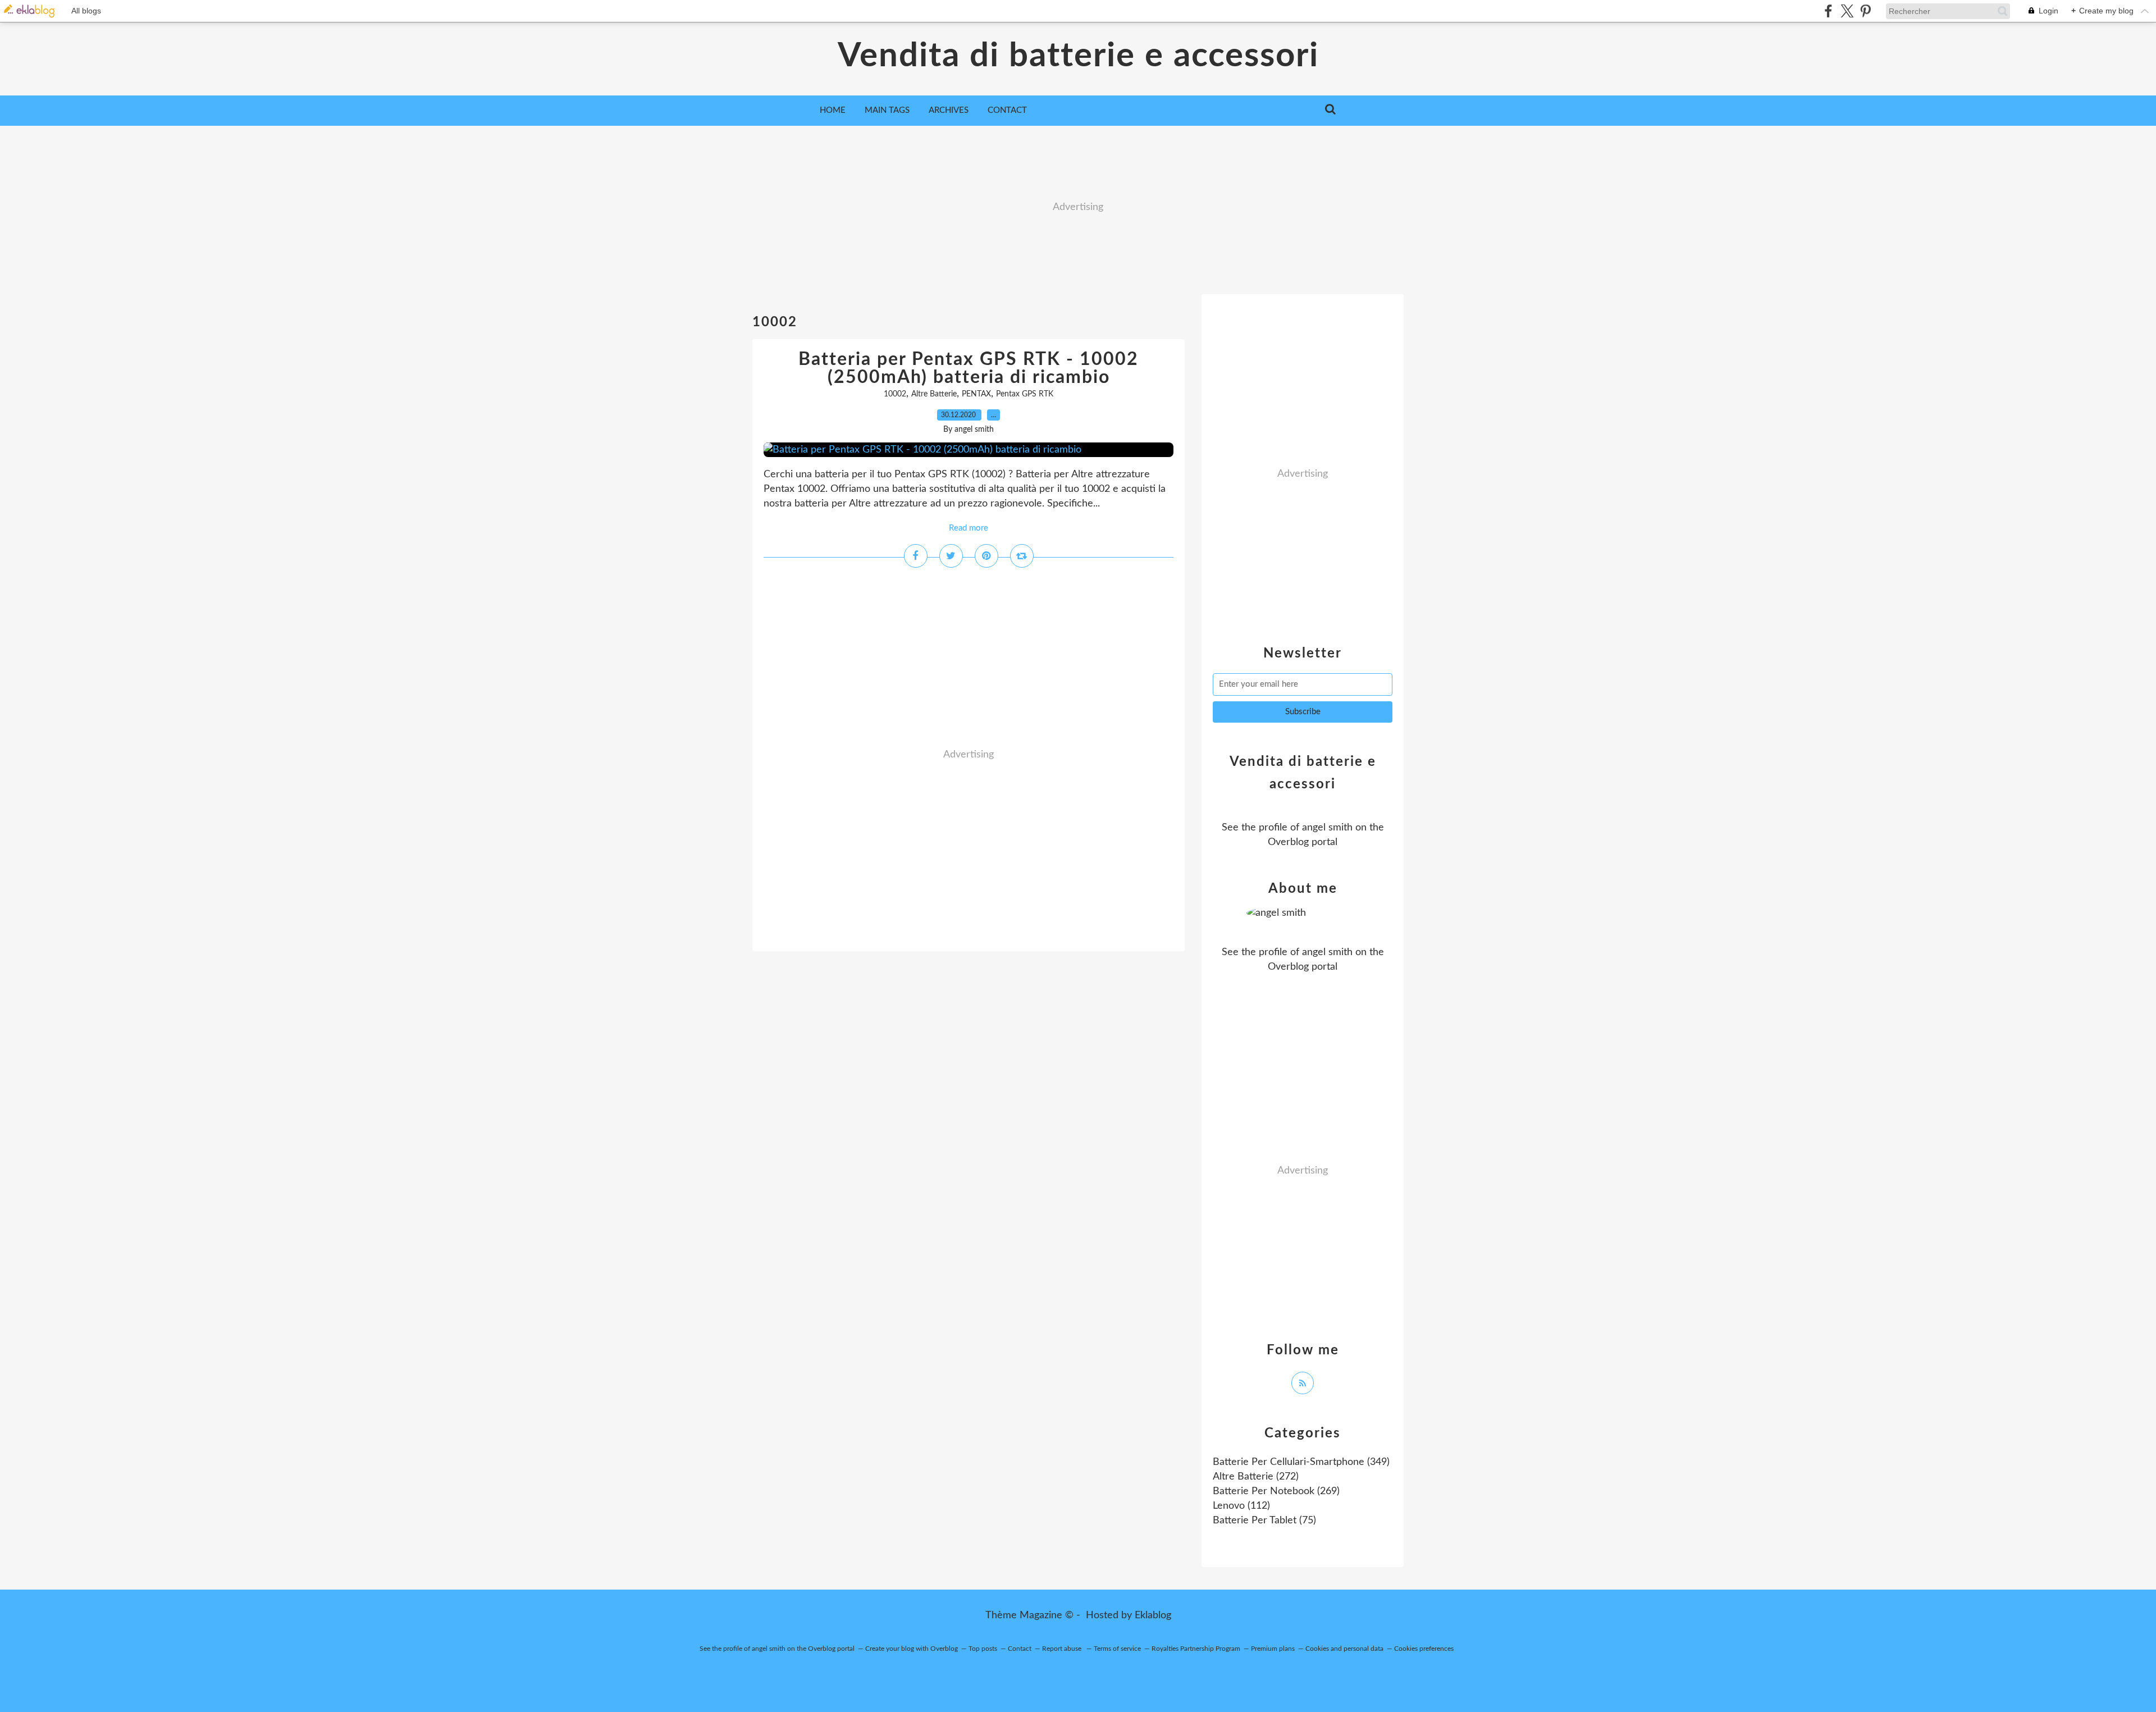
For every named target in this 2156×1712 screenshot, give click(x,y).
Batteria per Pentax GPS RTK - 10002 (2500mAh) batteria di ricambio (969, 368)
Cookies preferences (1424, 1649)
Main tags (887, 110)
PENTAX (976, 394)
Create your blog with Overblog (912, 1649)
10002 (895, 394)
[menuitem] (833, 111)
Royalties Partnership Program (1196, 1649)
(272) (1256, 1477)
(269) (1276, 1491)
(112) (1241, 1506)
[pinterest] (1865, 11)
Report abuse (1063, 1649)
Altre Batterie (934, 394)
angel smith (1327, 828)
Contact (1007, 110)
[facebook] (1828, 11)
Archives (949, 110)
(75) (1264, 1521)
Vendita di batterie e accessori (1078, 56)
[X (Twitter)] (1847, 11)
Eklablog (1153, 1615)
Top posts (983, 1649)
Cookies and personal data (1344, 1649)
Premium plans (1273, 1649)
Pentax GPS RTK (1025, 394)
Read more (969, 528)
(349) (1301, 1462)
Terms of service (1117, 1649)
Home (833, 110)
